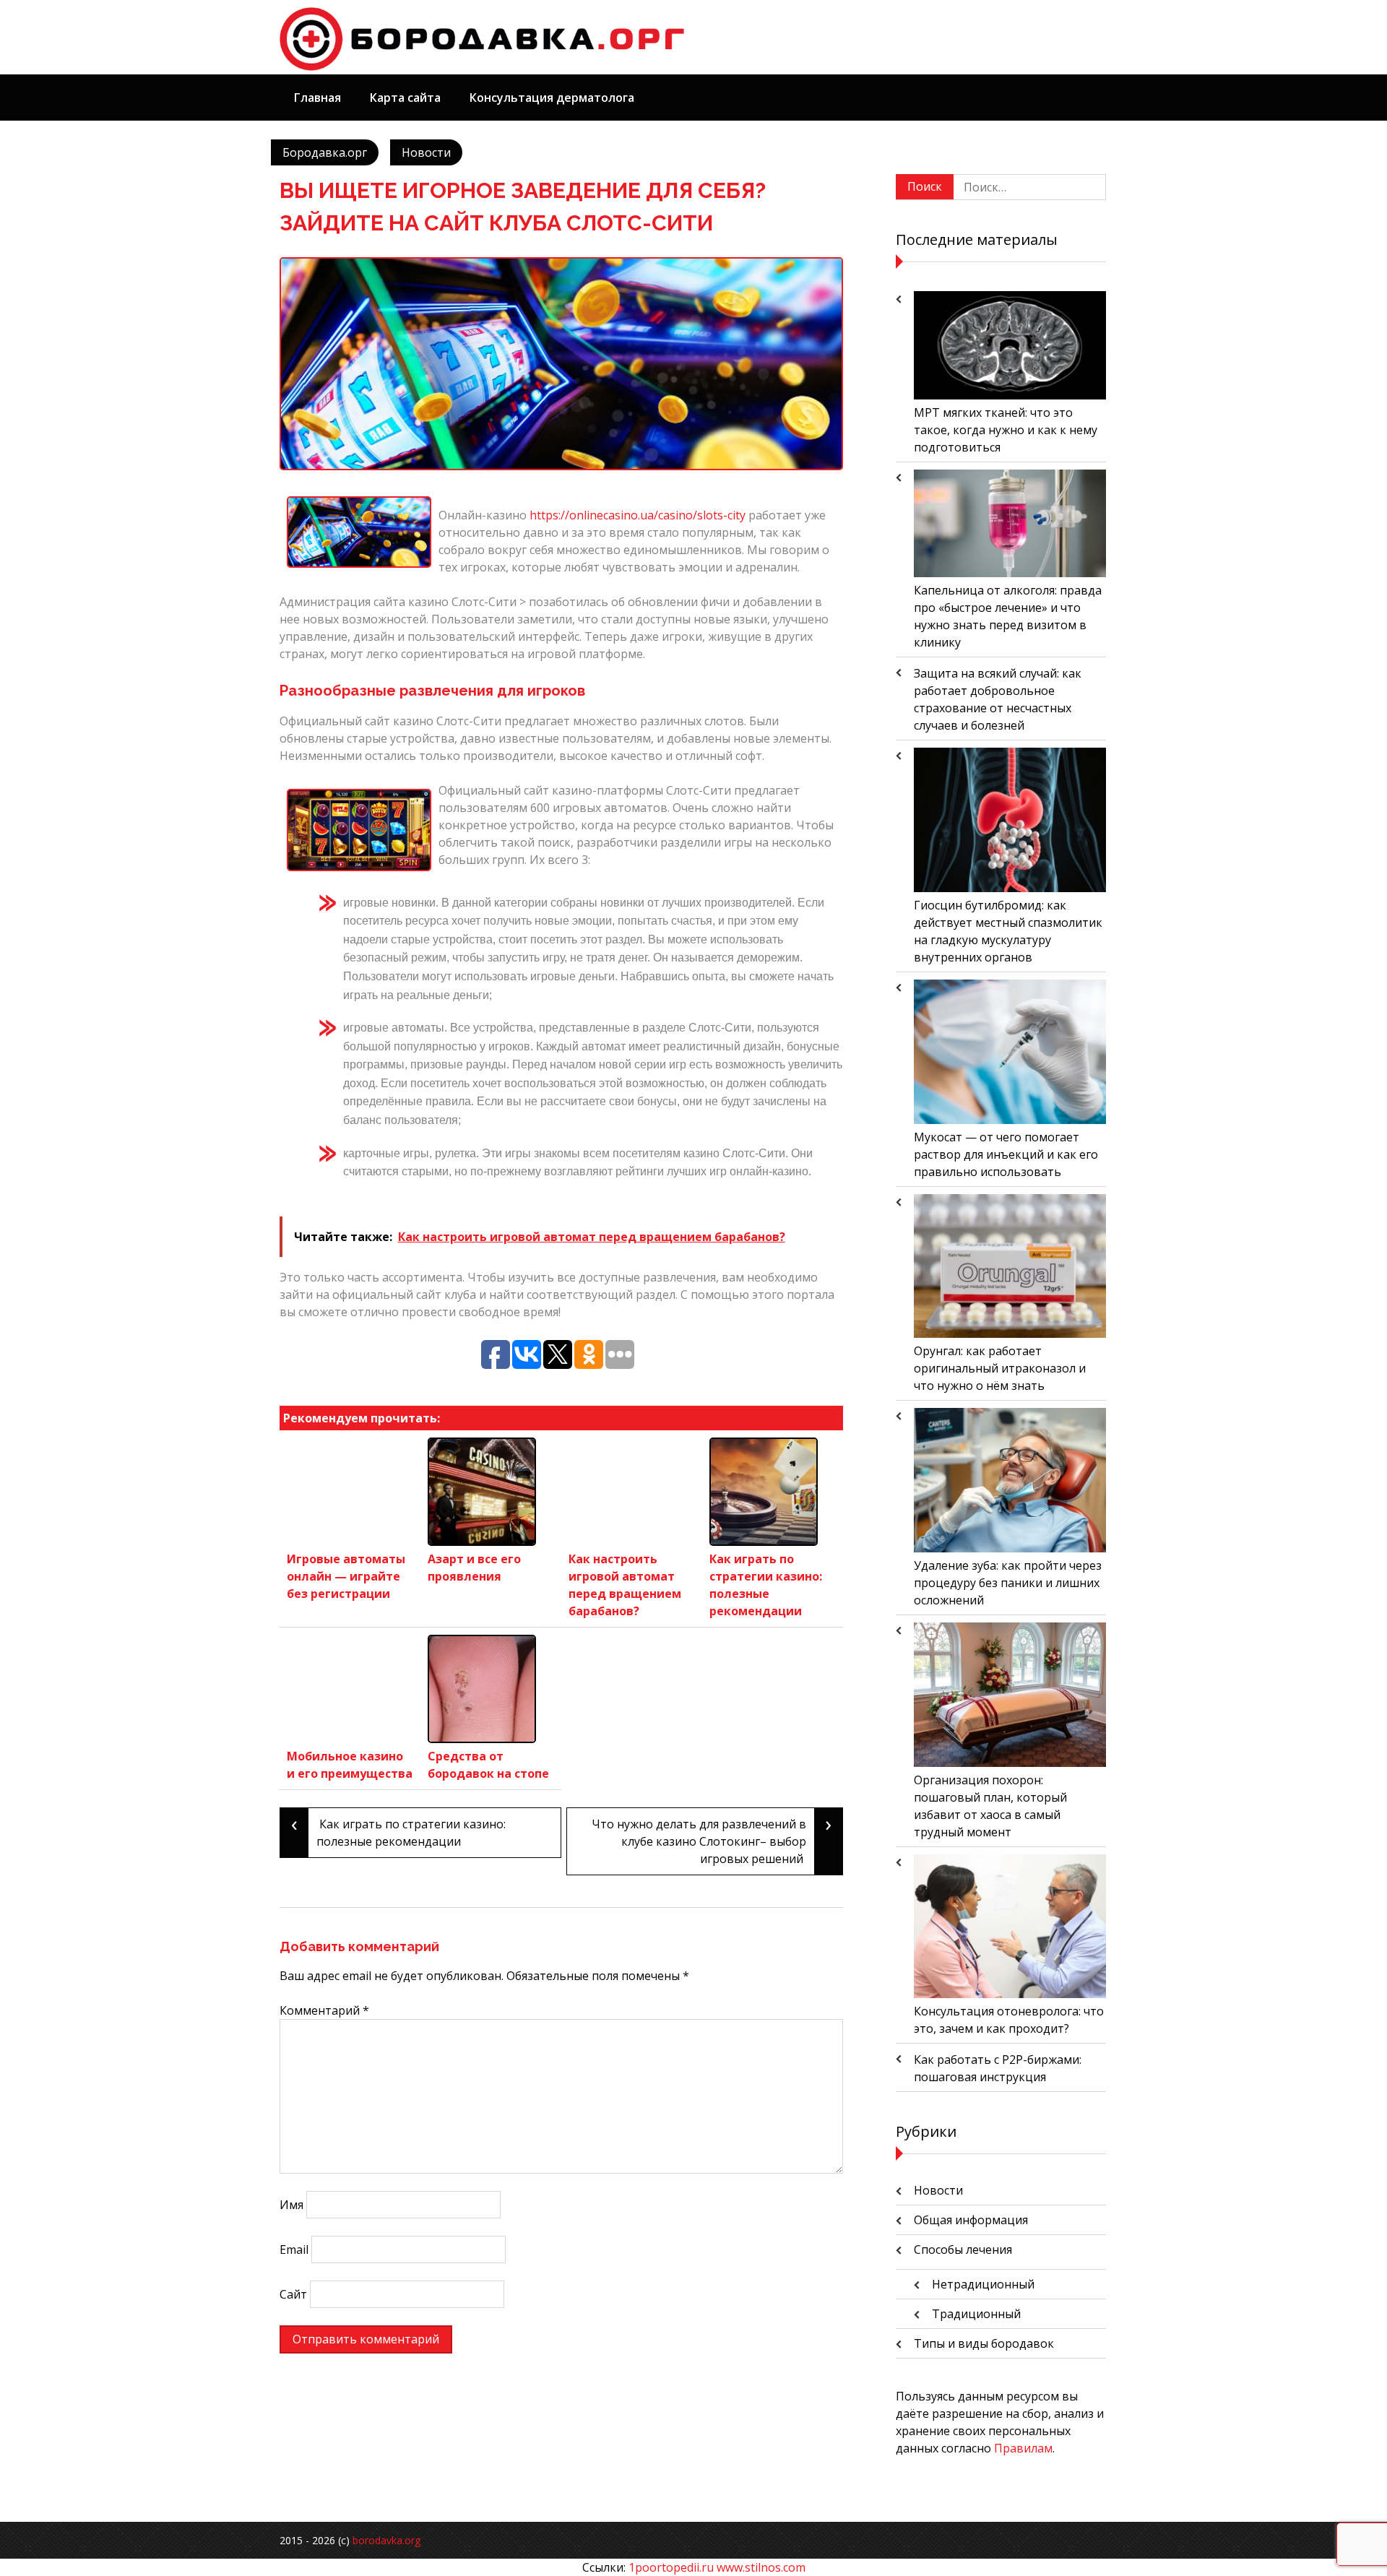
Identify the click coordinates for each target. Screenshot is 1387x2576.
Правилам (1023, 2448)
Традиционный (976, 2314)
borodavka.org (386, 2540)
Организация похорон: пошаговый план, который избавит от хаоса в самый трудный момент (990, 1806)
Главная (317, 98)
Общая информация (971, 2220)
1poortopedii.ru (671, 2567)
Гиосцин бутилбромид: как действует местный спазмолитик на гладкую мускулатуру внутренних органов (1008, 931)
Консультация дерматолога (552, 98)
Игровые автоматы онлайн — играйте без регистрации (346, 1576)
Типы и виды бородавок (984, 2343)
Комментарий (324, 2010)
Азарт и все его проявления (474, 1568)
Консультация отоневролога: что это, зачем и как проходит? (1009, 2020)
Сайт (293, 2294)
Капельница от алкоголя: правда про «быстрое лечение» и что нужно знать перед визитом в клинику (1008, 616)
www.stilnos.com (761, 2567)
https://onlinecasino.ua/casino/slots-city (638, 515)
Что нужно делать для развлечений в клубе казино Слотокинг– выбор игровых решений (712, 1837)
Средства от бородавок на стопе (488, 1765)
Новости (426, 152)
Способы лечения (963, 2249)
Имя (291, 2205)
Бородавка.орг (325, 152)
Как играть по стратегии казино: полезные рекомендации (766, 1585)
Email (294, 2249)
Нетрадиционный (983, 2284)
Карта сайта (405, 98)
